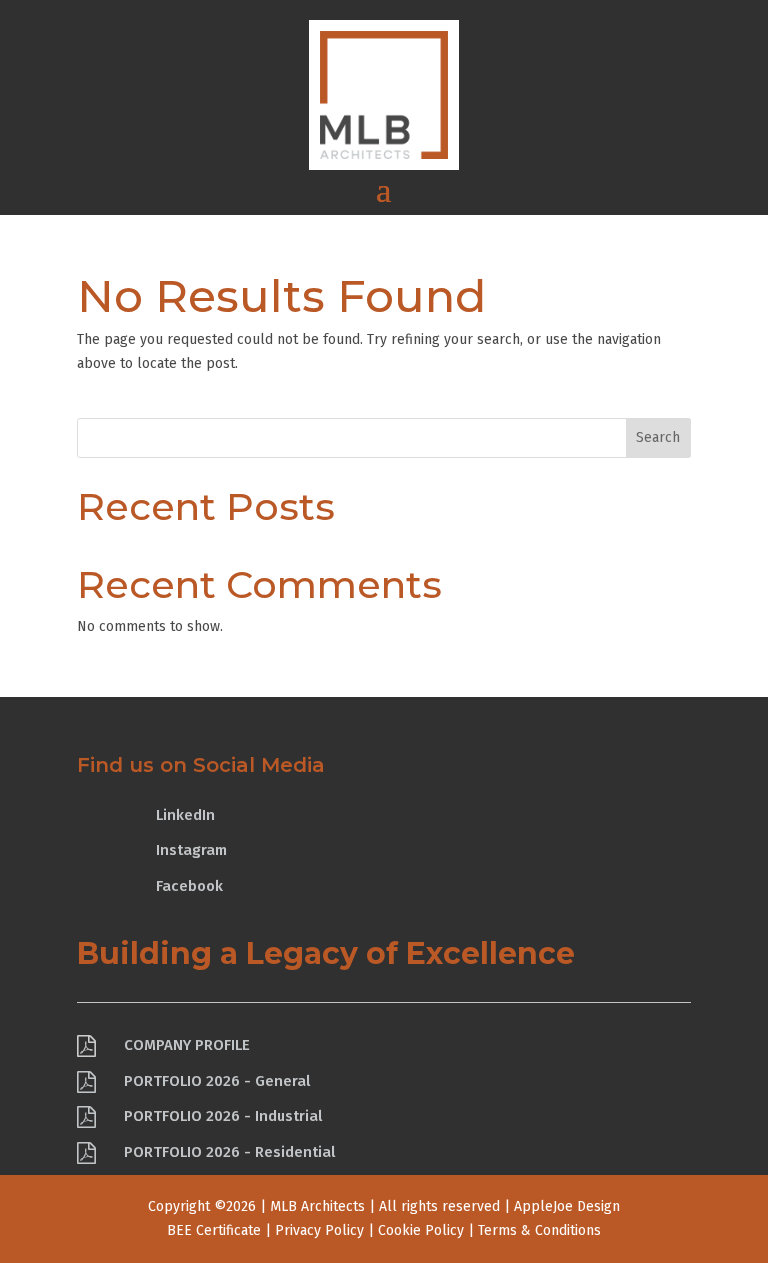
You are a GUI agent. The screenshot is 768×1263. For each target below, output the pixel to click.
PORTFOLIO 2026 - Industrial (223, 1116)
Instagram (191, 850)
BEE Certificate (214, 1230)
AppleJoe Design (567, 1206)
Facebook (189, 886)
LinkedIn (185, 815)
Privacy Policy (319, 1230)
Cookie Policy (421, 1230)
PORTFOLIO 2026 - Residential (229, 1152)
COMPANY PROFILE (187, 1045)
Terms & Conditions (539, 1230)
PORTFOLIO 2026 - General (217, 1081)
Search (658, 437)
